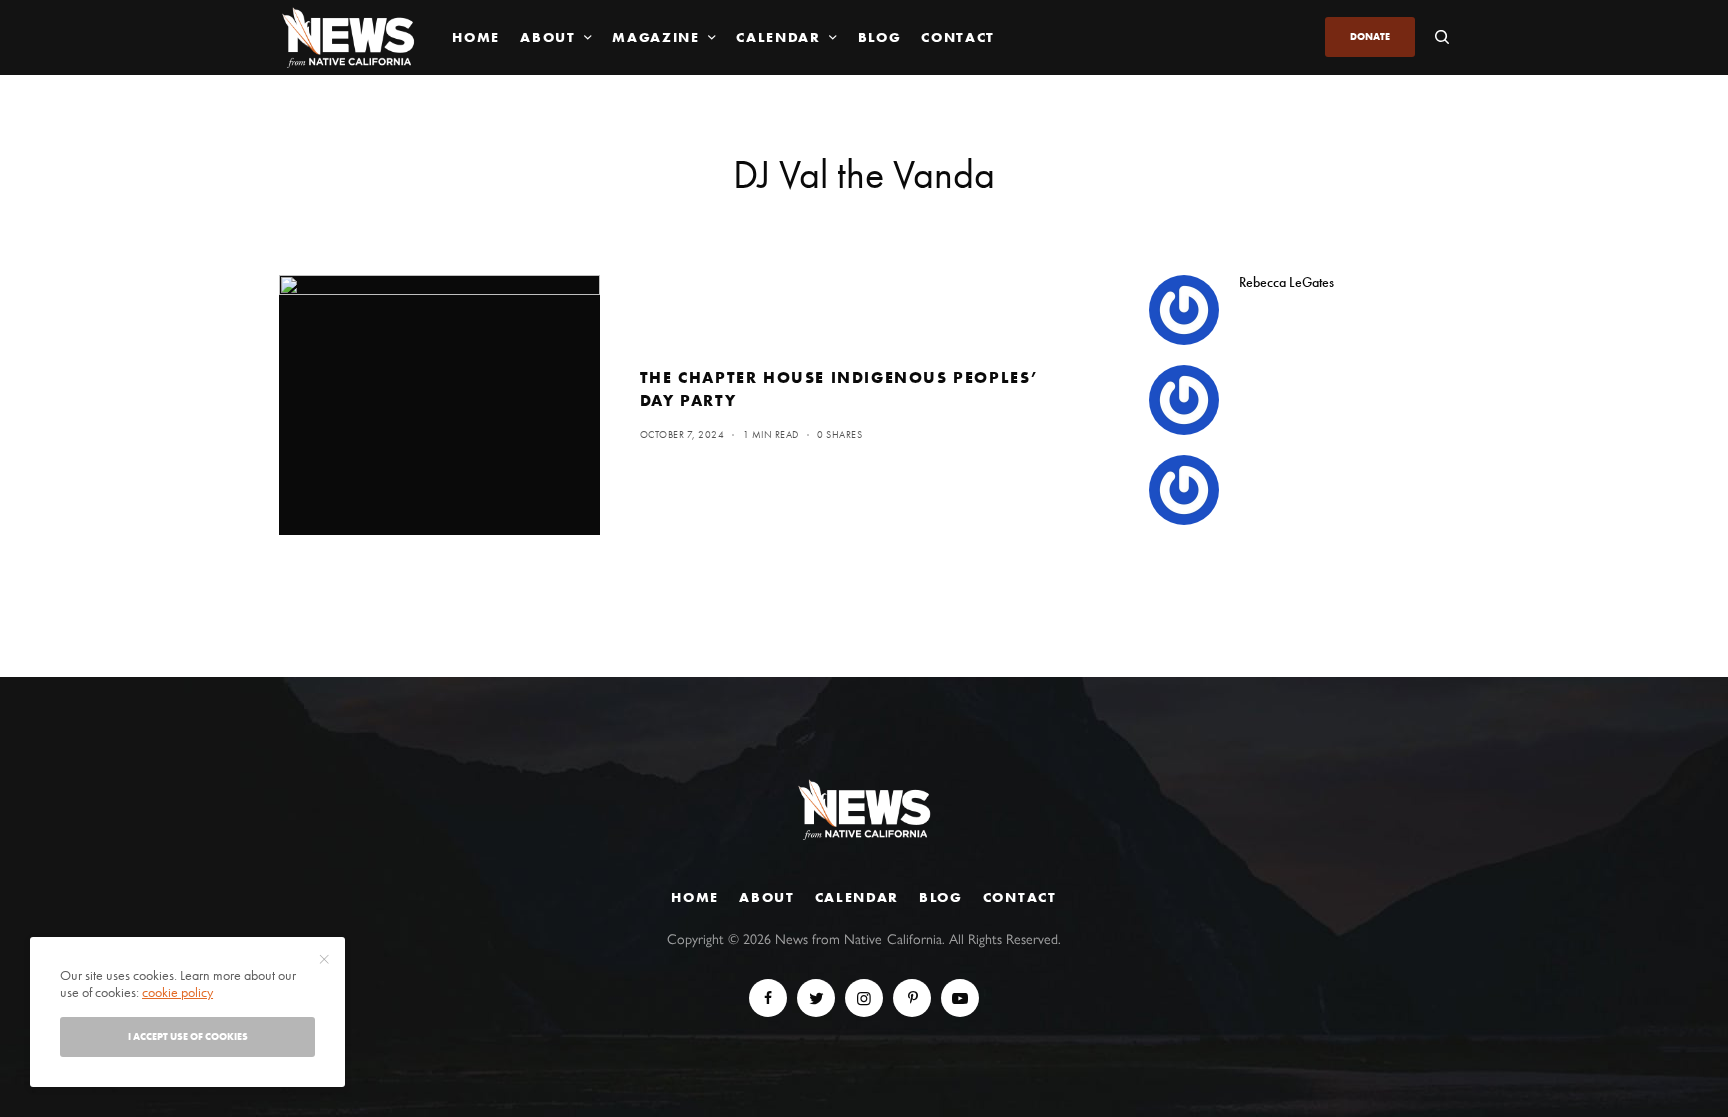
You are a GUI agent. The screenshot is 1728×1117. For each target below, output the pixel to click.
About (766, 897)
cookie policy (177, 992)
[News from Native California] (348, 37)
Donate (1370, 36)
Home (695, 897)
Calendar (857, 897)
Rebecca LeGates (1286, 282)
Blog (941, 897)
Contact (1020, 897)
